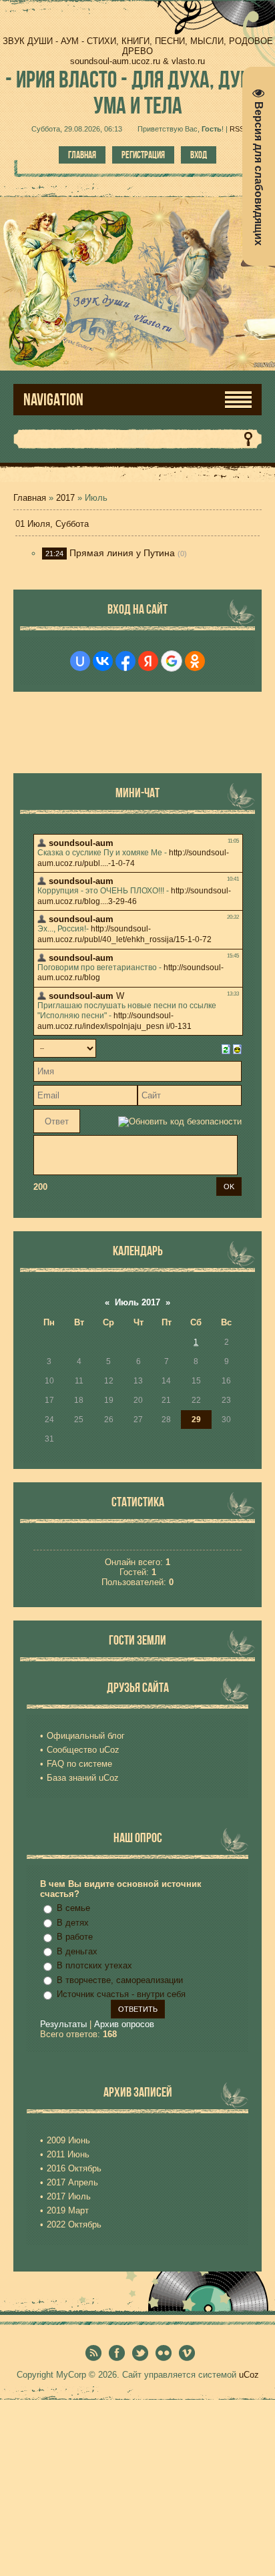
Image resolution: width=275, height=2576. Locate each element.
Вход (199, 155)
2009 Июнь (68, 2140)
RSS (237, 129)
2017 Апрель (72, 2182)
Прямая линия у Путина (122, 553)
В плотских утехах (94, 1965)
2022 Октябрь (74, 2224)
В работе (75, 1937)
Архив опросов (124, 2024)
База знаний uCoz (83, 1778)
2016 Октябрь (74, 2168)
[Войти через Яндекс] (148, 661)
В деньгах (77, 1951)
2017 (65, 498)
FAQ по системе (79, 1764)
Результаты (63, 2024)
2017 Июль (69, 2196)
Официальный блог (86, 1736)
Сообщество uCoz (83, 1750)
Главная (82, 155)
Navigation (53, 400)
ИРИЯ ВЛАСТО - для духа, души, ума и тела (137, 92)
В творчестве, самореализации (120, 1980)
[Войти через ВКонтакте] (103, 661)
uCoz (249, 2375)
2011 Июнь (68, 2154)
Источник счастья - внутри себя (121, 1994)
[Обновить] (226, 1048)
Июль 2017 (137, 1302)
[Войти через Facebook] (125, 661)
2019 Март (68, 2210)
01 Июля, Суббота (52, 524)
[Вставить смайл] (237, 1048)
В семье (73, 1908)
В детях (73, 1923)
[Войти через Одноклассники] (195, 661)
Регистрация (143, 155)
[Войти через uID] (80, 661)
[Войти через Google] (172, 661)
